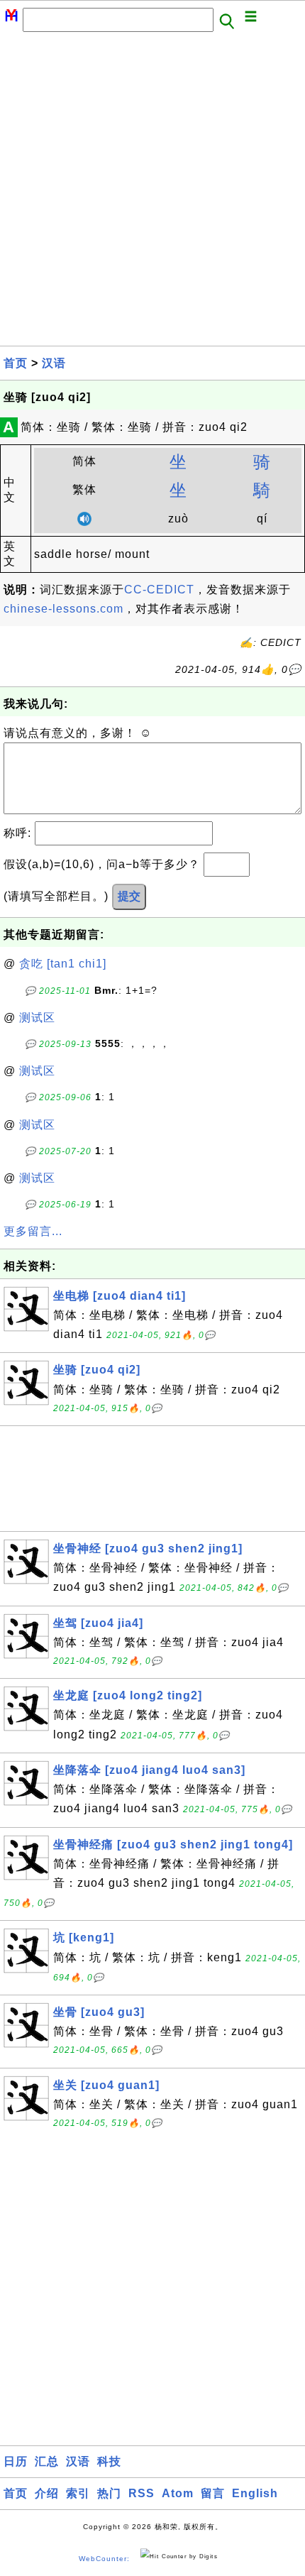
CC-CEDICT (159, 590)
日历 (16, 2461)
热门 (109, 2493)
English (255, 2493)
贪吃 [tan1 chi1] (63, 964)
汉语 (54, 363)
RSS (142, 2493)
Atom (178, 2493)
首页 (16, 363)
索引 (78, 2493)
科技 (109, 2461)
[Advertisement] (152, 193)
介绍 (47, 2493)
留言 (213, 2493)
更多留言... (33, 1231)
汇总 (47, 2461)
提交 (129, 896)
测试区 (37, 1018)
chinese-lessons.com (63, 609)
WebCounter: (104, 2559)
